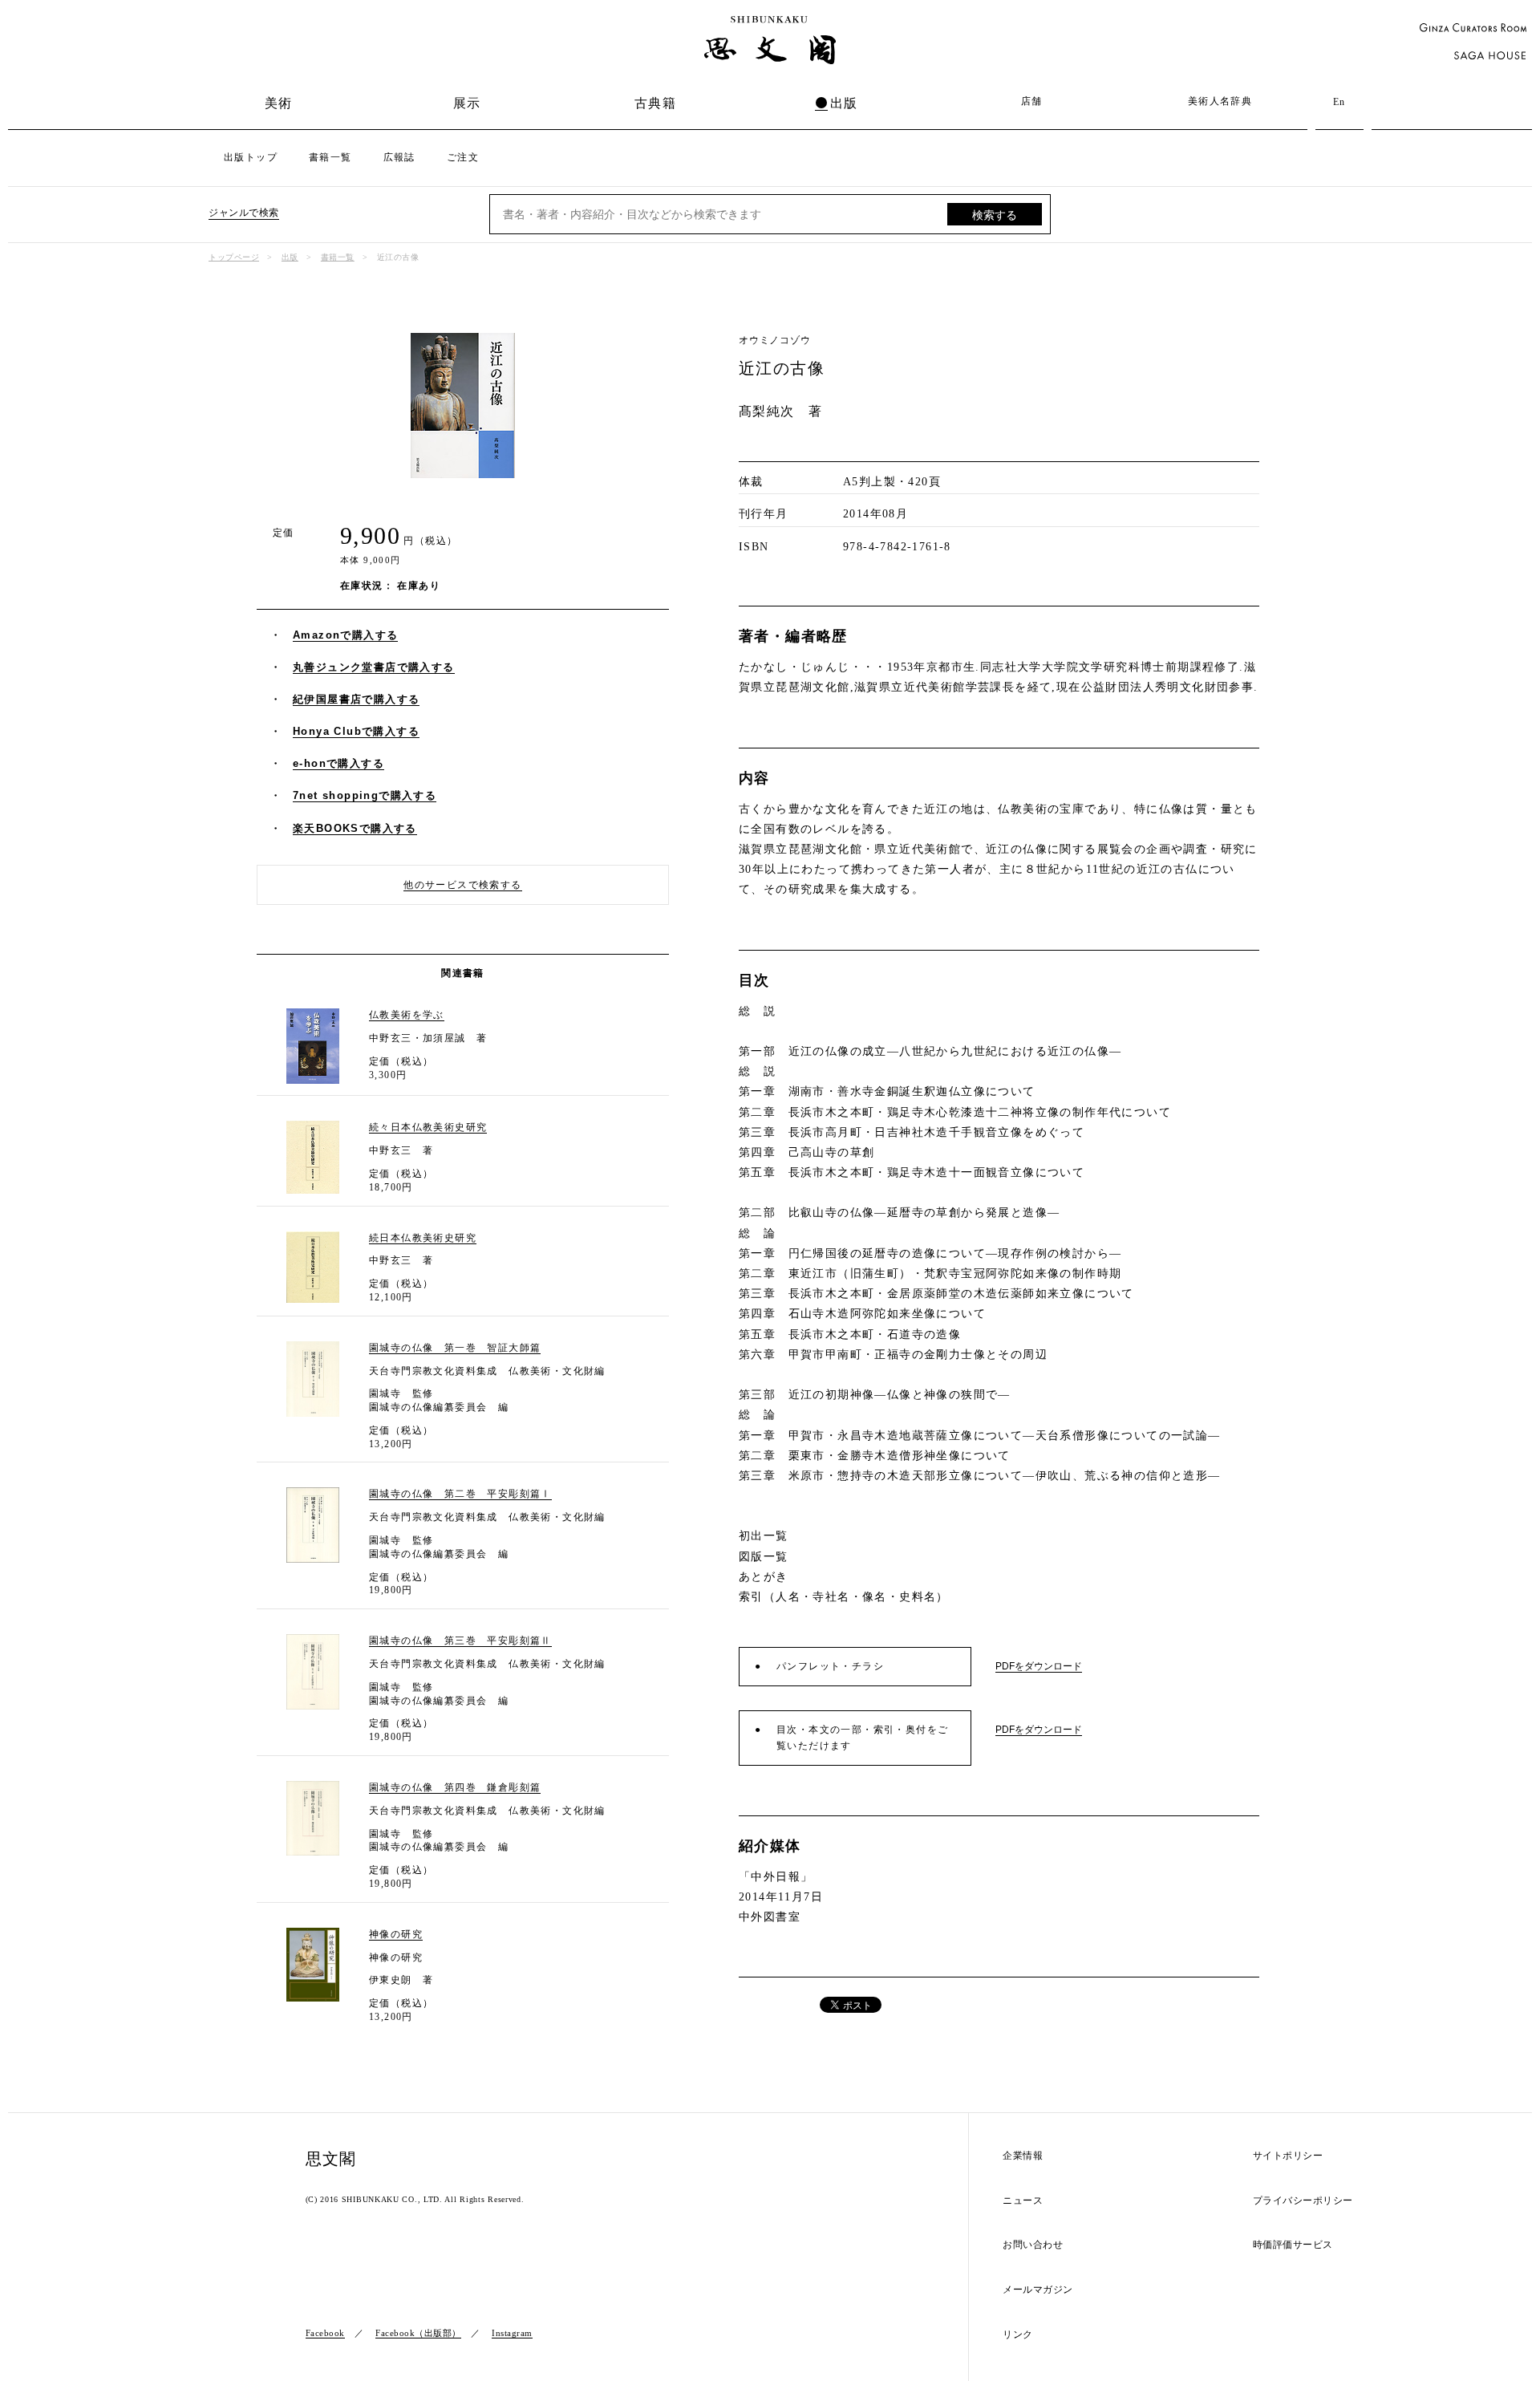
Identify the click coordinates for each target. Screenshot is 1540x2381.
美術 (279, 103)
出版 (844, 103)
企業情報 (1023, 2156)
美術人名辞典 (1220, 101)
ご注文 (463, 157)
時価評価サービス (1293, 2245)
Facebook (325, 2333)
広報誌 (399, 157)
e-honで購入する (338, 763)
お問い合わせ (1033, 2245)
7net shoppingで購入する (365, 795)
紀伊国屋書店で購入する (356, 699)
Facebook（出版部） (418, 2333)
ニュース (1023, 2201)
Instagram (512, 2333)
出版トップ (251, 157)
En (1339, 102)
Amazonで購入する (345, 635)
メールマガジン (1038, 2290)
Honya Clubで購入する (356, 731)
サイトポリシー (1288, 2156)
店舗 (1032, 101)
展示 (467, 103)
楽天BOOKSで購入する (355, 828)
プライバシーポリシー (1303, 2201)
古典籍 (655, 103)
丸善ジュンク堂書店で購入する (374, 667)
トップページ (234, 257)
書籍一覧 (330, 157)
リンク (1018, 2335)
